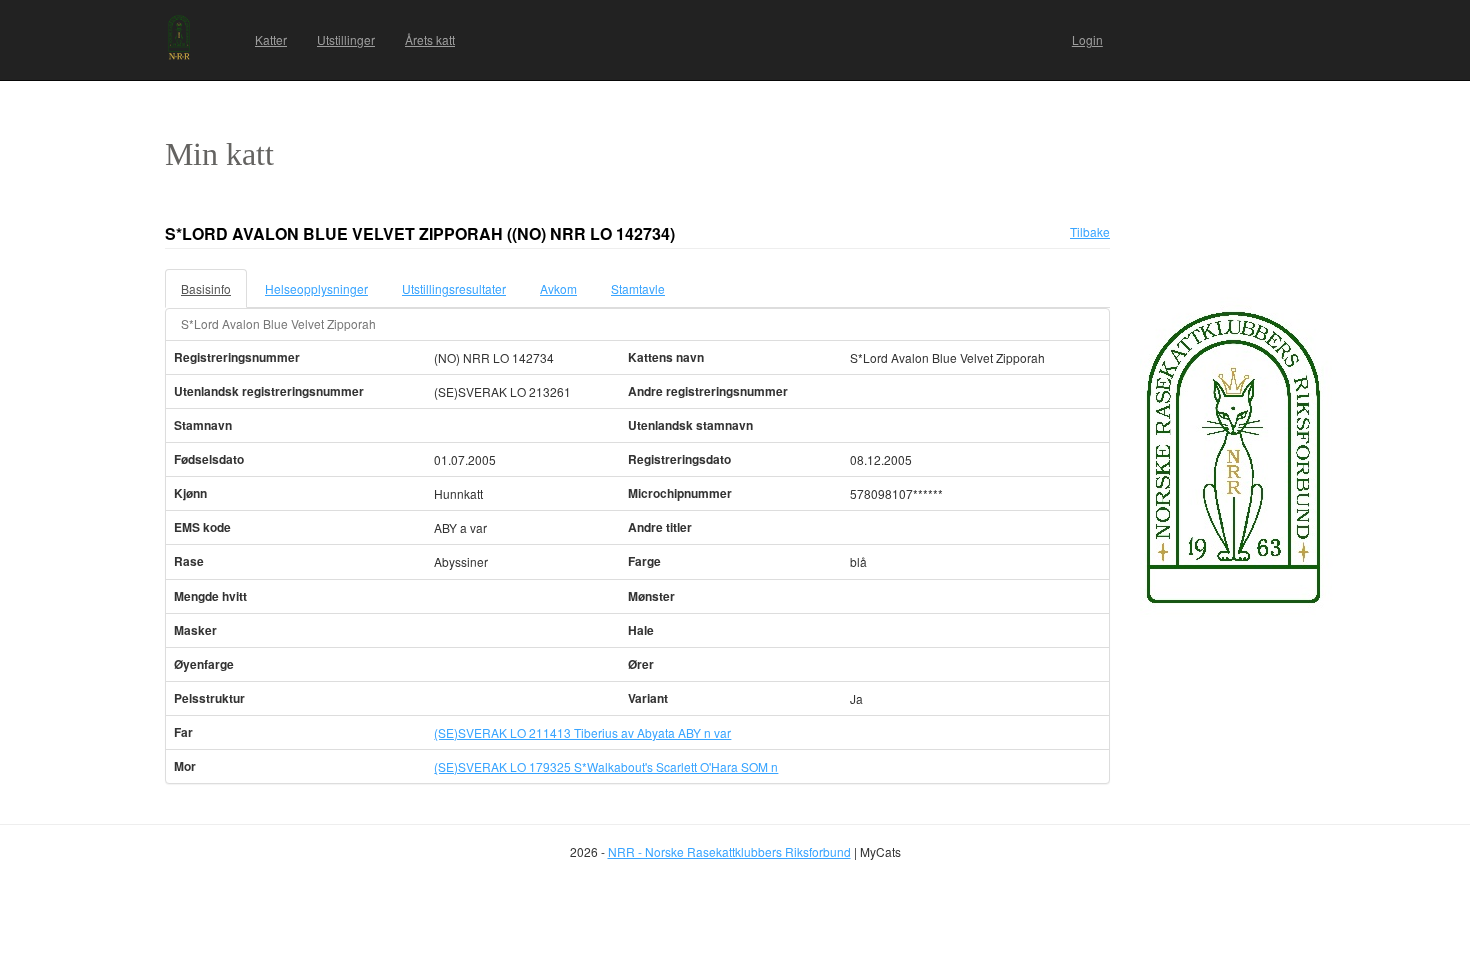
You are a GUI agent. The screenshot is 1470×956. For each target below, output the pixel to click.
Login (1087, 39)
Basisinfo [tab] (206, 288)
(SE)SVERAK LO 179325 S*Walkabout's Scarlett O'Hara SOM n (606, 766)
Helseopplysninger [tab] (316, 288)
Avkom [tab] (558, 288)
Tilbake (1090, 231)
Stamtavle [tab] (638, 288)
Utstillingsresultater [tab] (454, 288)
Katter (271, 39)
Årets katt (430, 39)
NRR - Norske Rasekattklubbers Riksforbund (729, 851)
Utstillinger (346, 39)
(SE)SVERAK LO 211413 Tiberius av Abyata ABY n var (582, 732)
